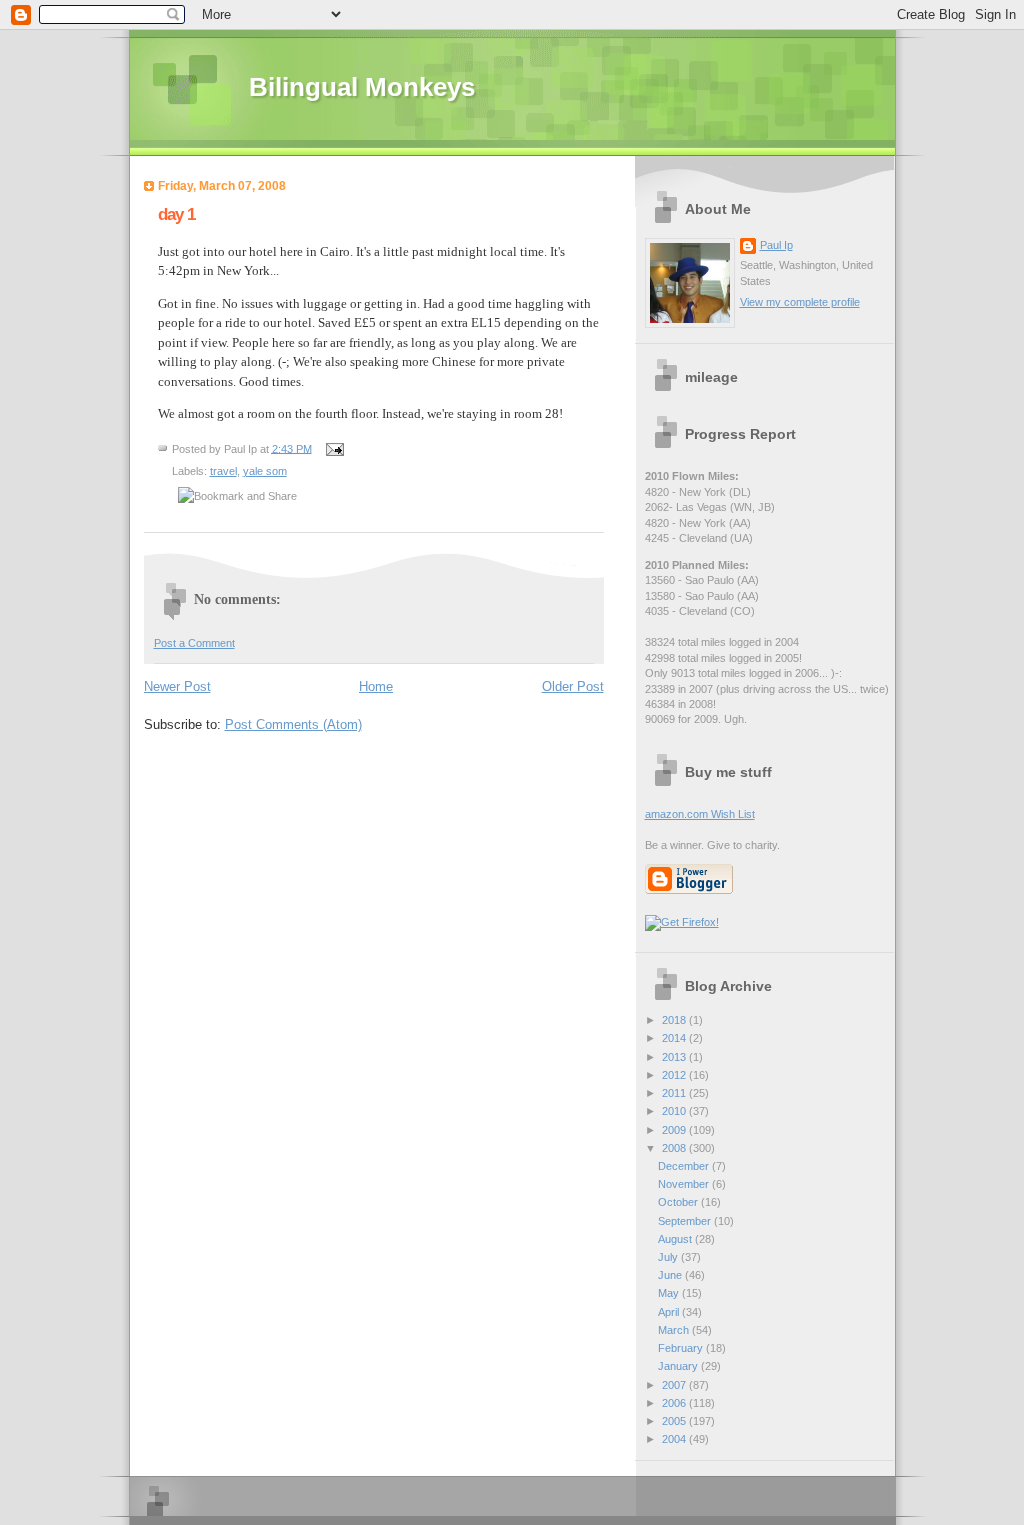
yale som (265, 471)
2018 (675, 1020)
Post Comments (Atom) (293, 724)
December (685, 1166)
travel (223, 471)
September (686, 1221)
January (679, 1366)
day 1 (176, 214)
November (685, 1184)
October (679, 1202)
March (675, 1330)
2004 (675, 1439)
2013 (675, 1057)
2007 (675, 1385)
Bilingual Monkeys (362, 87)
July (669, 1257)
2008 (675, 1148)
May (670, 1293)
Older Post (573, 686)
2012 (675, 1075)
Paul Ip (776, 245)
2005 (675, 1421)
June (671, 1275)
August (676, 1239)
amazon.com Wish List (700, 814)
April (670, 1312)
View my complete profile (800, 302)
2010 (675, 1111)
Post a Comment (194, 643)
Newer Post (177, 686)
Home (376, 686)
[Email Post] (333, 448)
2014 (675, 1038)
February (682, 1348)
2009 (675, 1130)
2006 (675, 1403)
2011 (675, 1093)
